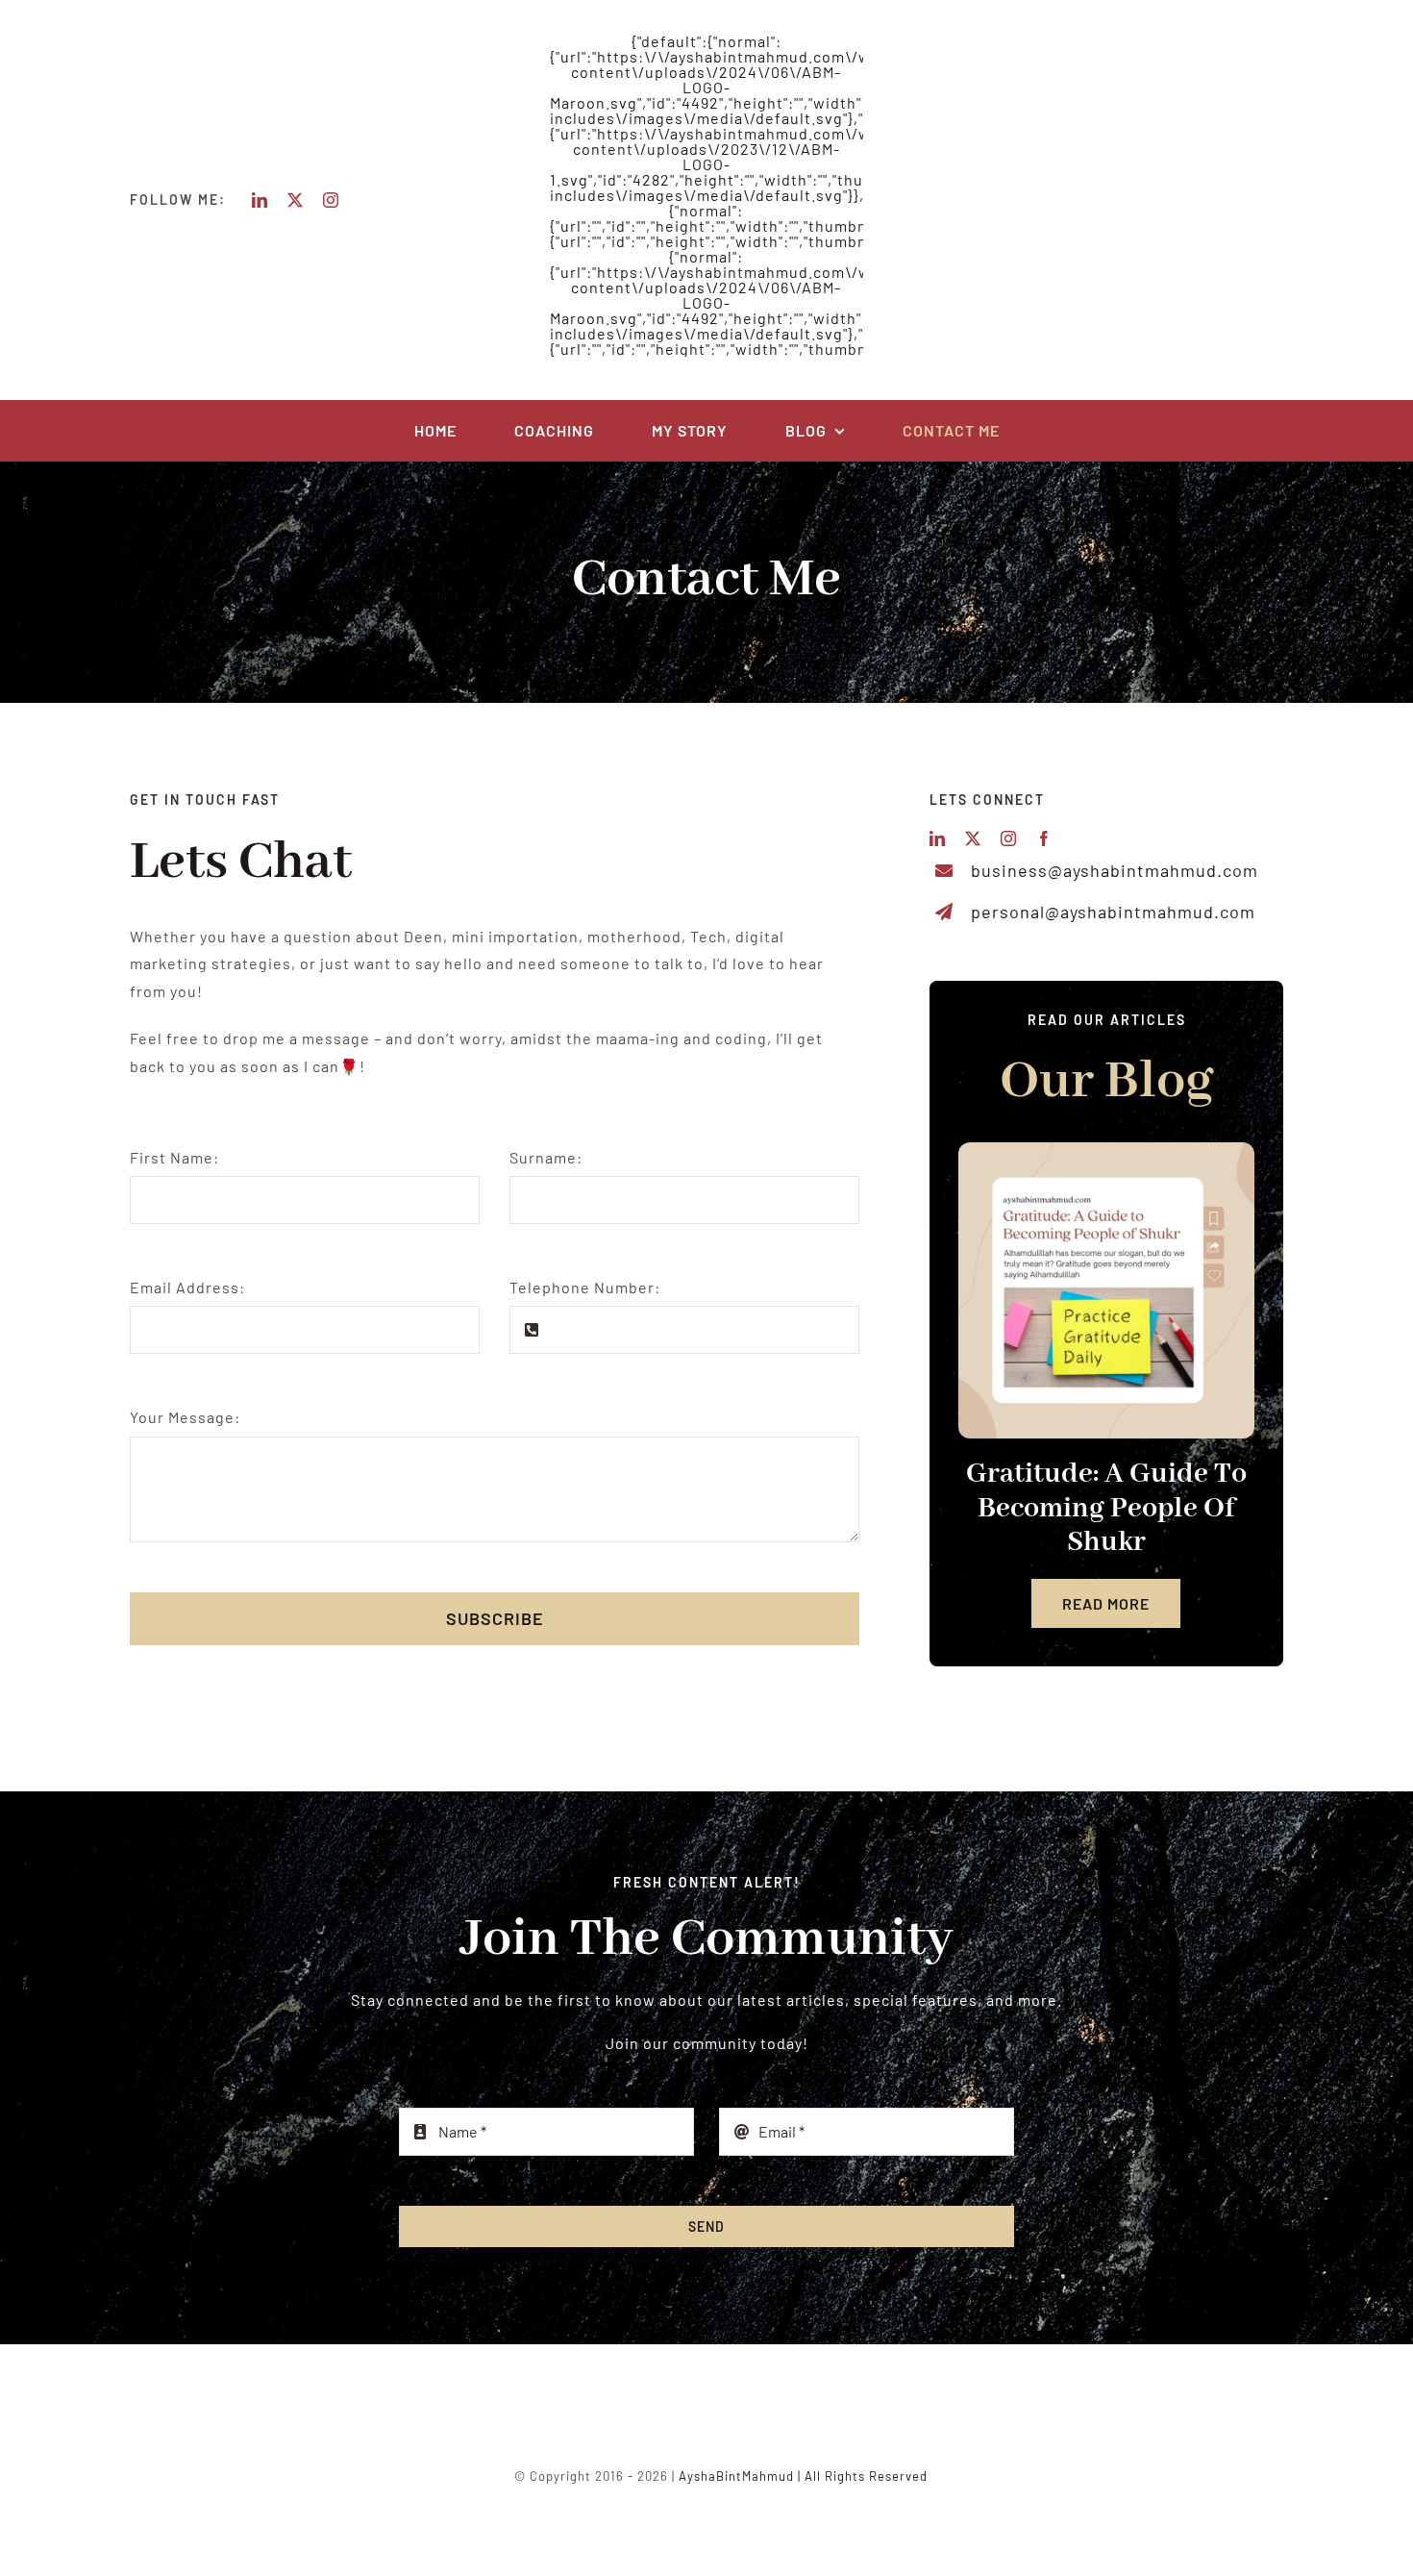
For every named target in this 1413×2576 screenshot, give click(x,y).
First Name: (174, 1157)
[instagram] (331, 200)
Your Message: (185, 1417)
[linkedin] (260, 200)
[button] (973, 1386)
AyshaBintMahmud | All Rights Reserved (803, 2476)
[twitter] (296, 200)
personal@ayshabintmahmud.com (1113, 912)
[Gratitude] (1106, 1290)
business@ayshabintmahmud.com (1115, 870)
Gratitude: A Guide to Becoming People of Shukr (1106, 1508)
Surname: (546, 1157)
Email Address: (187, 1287)
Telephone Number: (585, 1287)
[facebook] (1044, 838)
